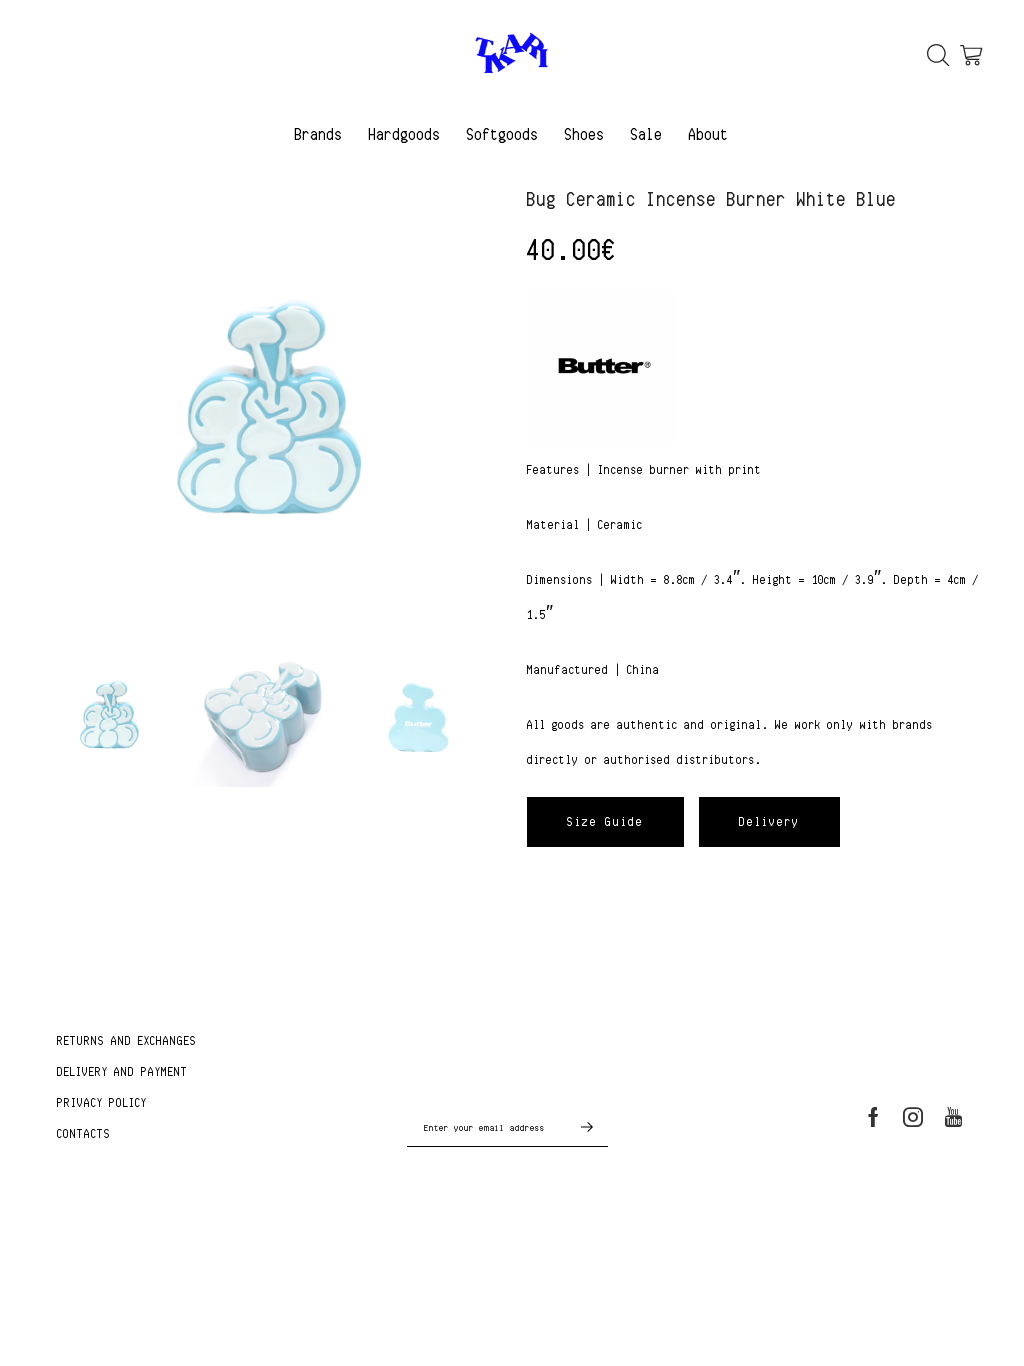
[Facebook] (873, 1117)
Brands (319, 134)
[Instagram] (913, 1117)
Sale (647, 134)
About (709, 134)
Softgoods (503, 134)
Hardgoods (405, 134)
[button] (605, 822)
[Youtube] (953, 1117)
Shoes (585, 134)
